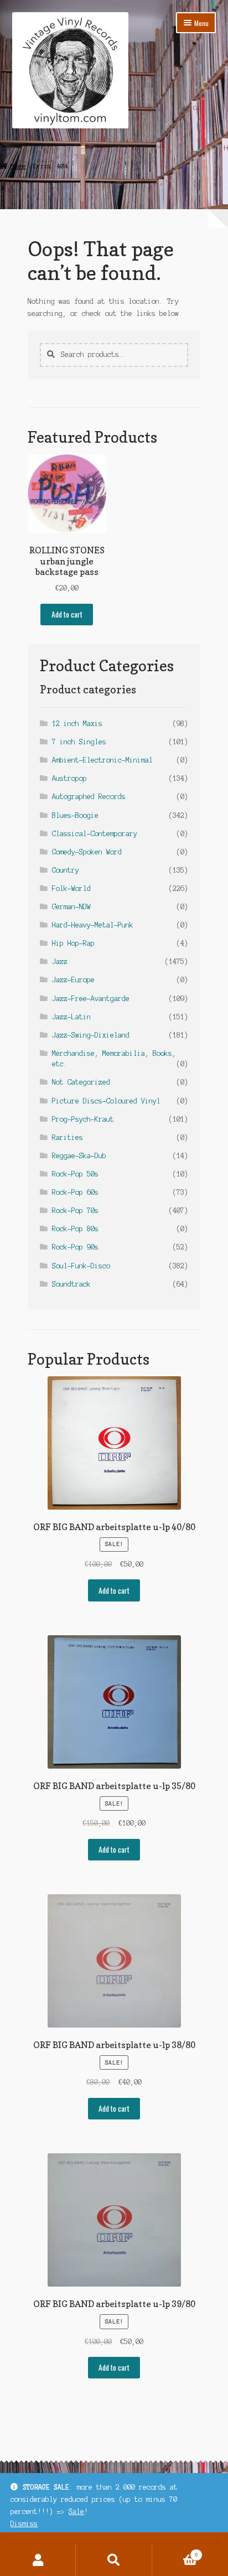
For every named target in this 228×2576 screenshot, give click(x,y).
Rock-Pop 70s (75, 1211)
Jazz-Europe (73, 980)
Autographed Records (89, 797)
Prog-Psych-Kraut (83, 1119)
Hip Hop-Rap (73, 943)
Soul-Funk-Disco (81, 1266)
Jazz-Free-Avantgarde (91, 999)
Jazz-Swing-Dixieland (91, 1035)
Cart (175, 2552)
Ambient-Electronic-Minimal (102, 760)
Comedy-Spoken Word (87, 852)
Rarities (68, 1137)
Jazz (60, 962)
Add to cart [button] (67, 614)
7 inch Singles (79, 742)
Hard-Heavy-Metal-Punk (93, 925)
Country (66, 870)
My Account (38, 2560)
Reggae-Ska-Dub (79, 1156)
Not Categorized (81, 1082)
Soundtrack (71, 1284)
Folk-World (71, 888)
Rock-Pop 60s (75, 1192)
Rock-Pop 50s (75, 1174)
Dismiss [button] (24, 2524)
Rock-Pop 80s (75, 1229)
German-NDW (71, 907)
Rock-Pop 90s (75, 1247)
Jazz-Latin (71, 1017)
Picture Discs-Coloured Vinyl (106, 1101)
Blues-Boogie (75, 815)
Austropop (69, 778)
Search (114, 2560)
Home (18, 166)
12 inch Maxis (77, 724)
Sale (76, 2512)
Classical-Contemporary (95, 834)
